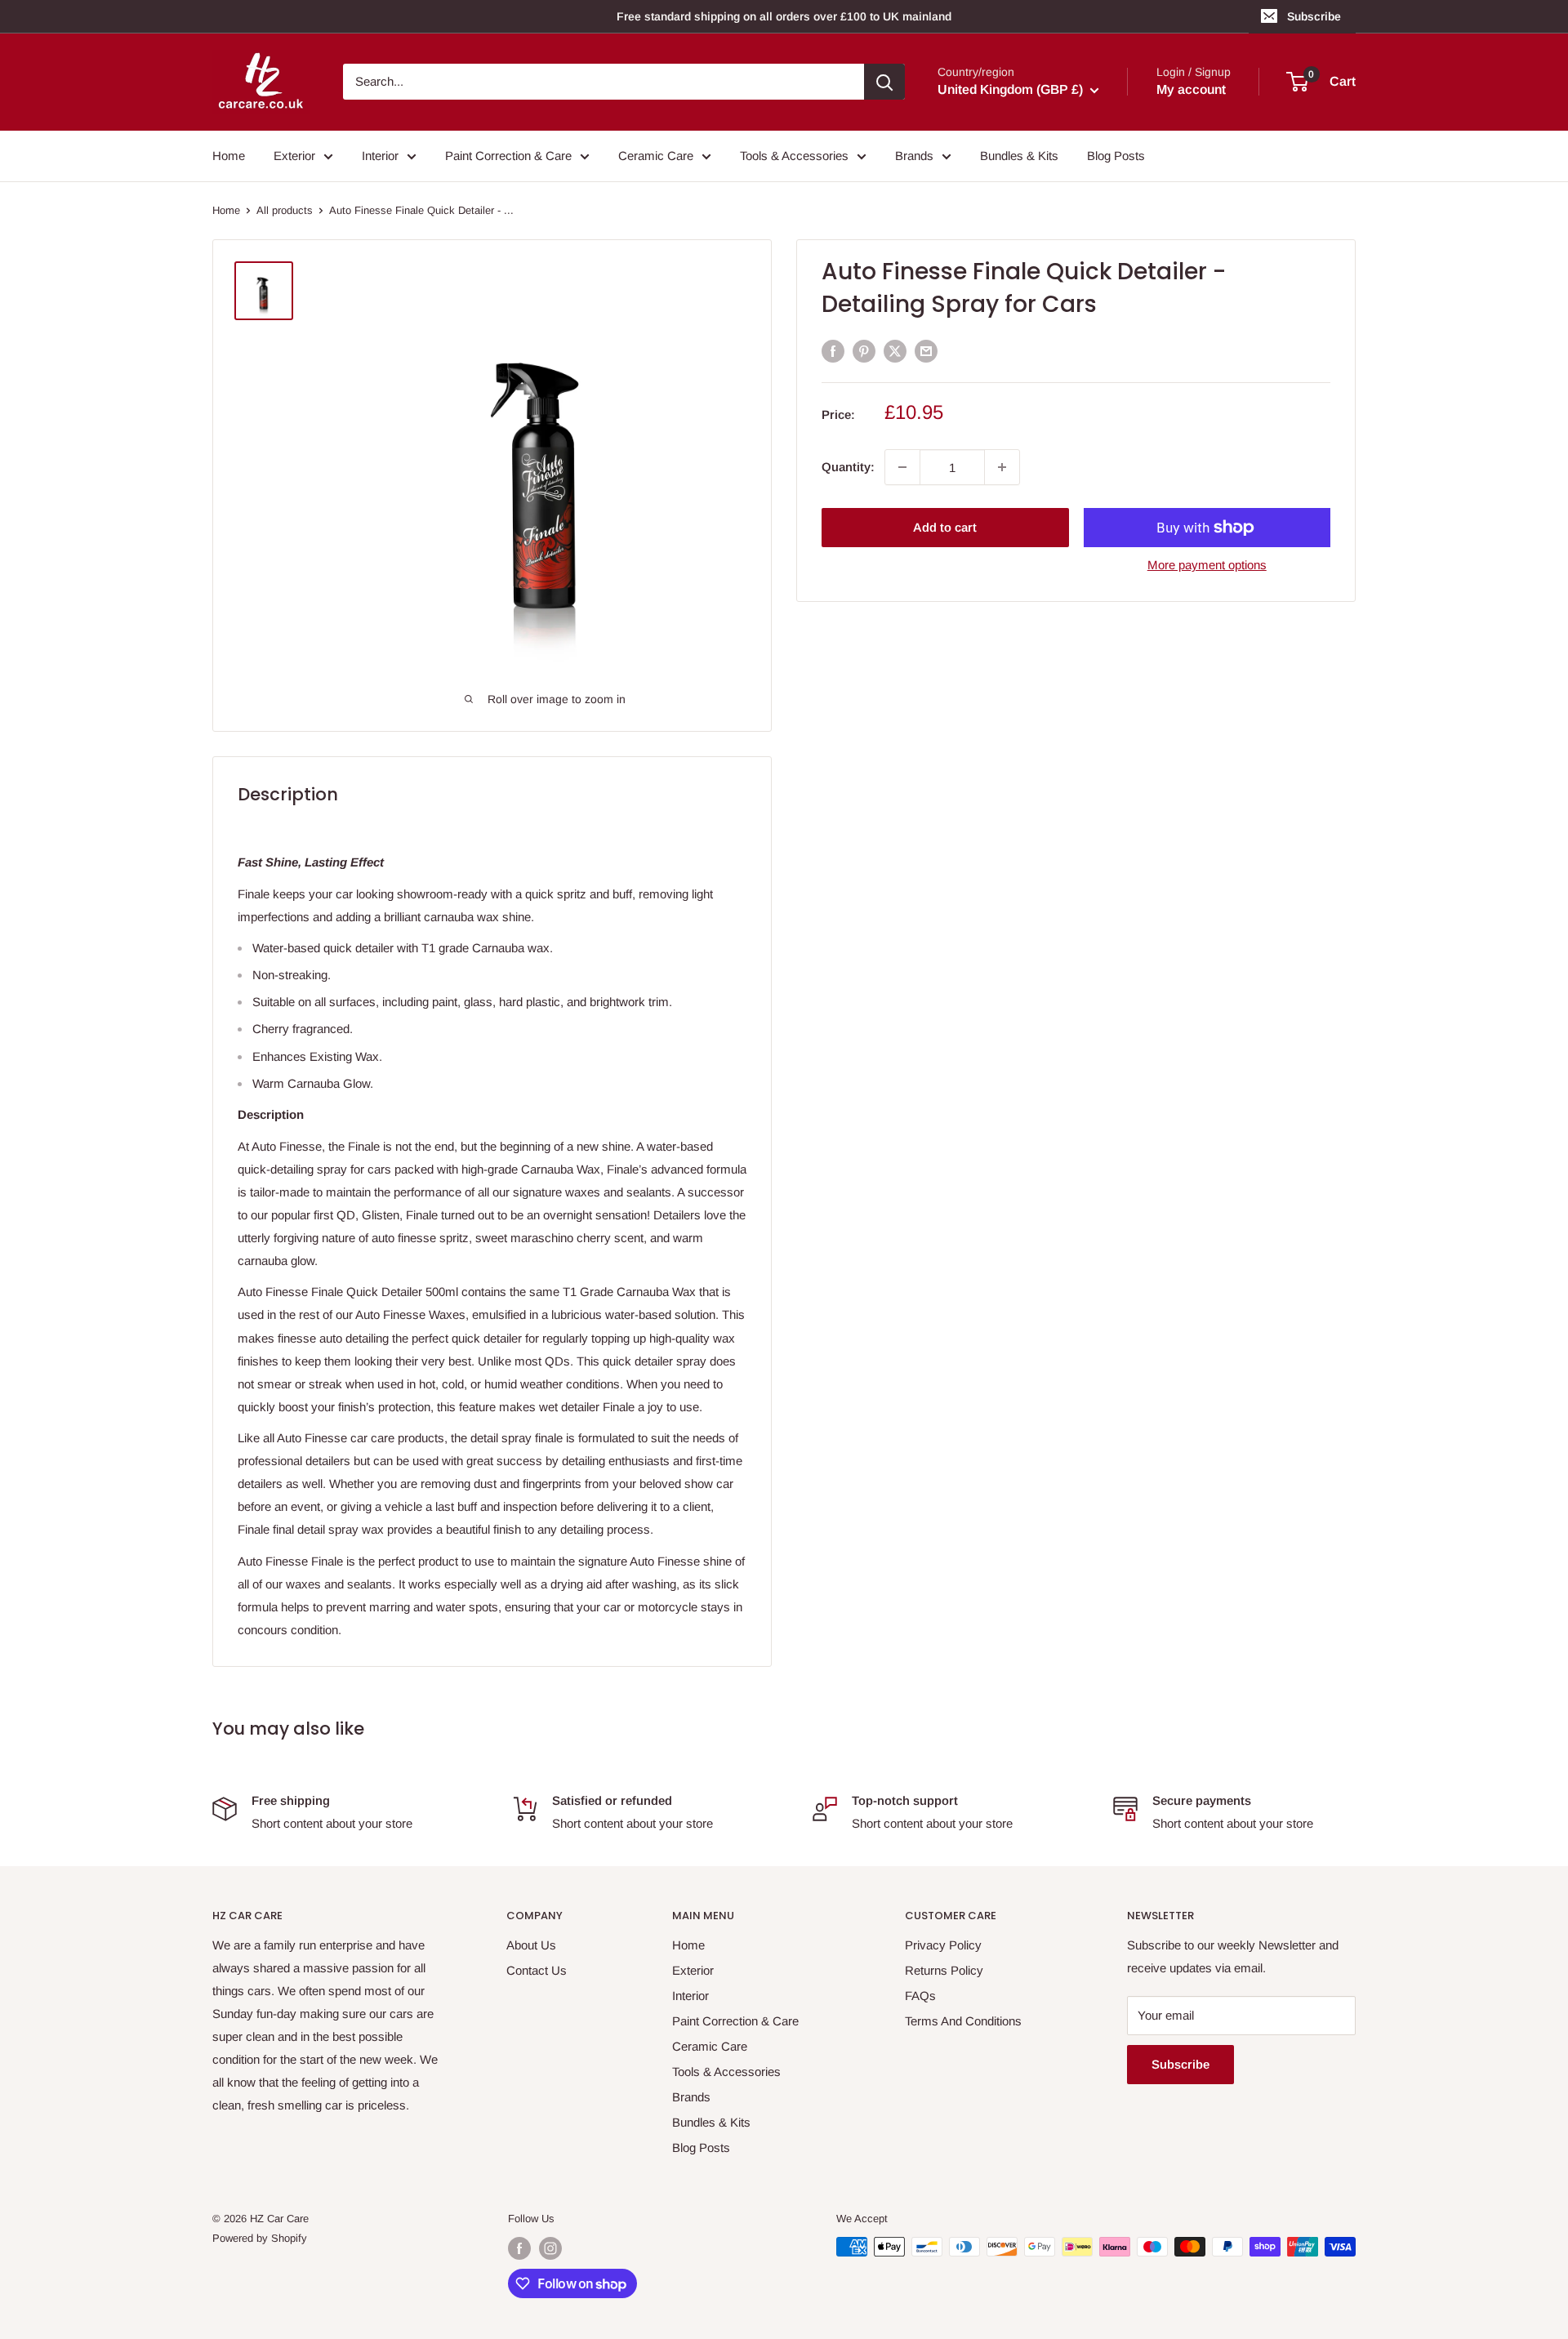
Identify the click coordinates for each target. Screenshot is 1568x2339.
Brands (914, 156)
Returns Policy (944, 1970)
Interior (380, 156)
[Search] (884, 82)
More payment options (1207, 565)
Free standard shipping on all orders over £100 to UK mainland (784, 16)
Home (229, 156)
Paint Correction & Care (508, 156)
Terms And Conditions (963, 2021)
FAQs (920, 1996)
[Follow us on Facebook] (519, 2248)
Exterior (294, 156)
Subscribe (1314, 16)
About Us (531, 1945)
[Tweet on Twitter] (895, 351)
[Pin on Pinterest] (864, 351)
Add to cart (945, 527)
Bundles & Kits (1019, 156)
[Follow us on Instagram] (550, 2248)
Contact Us (537, 1970)
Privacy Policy (943, 1945)
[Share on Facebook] (833, 351)
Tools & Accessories (794, 156)
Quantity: (848, 467)
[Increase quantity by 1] (1002, 467)
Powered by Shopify (260, 2238)
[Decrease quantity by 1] (902, 467)
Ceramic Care (656, 156)
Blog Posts (1116, 156)
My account (1191, 90)
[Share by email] (926, 351)
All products (285, 210)
